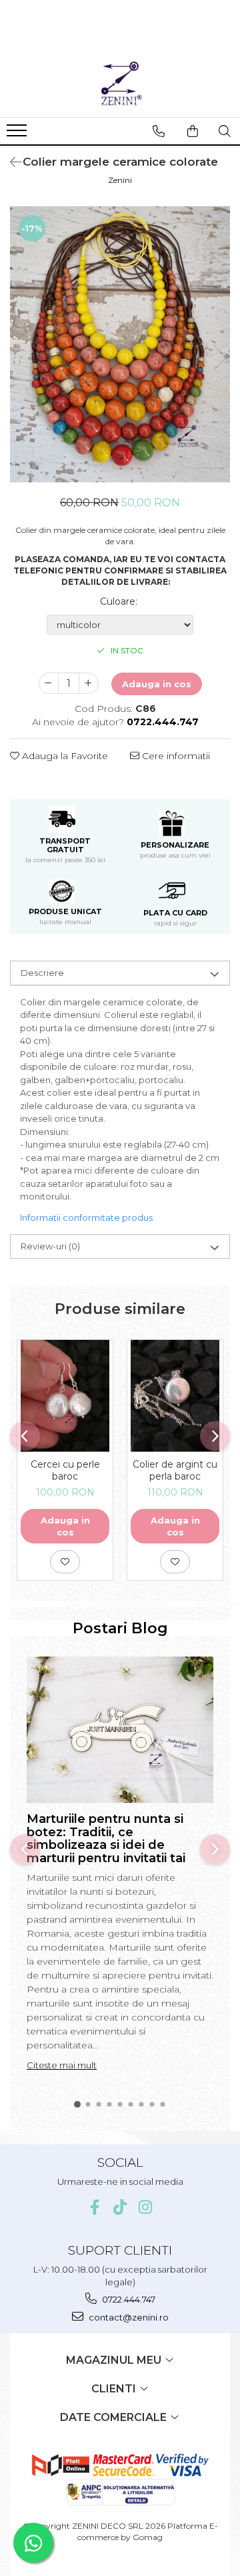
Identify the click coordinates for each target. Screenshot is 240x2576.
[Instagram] (146, 2207)
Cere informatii (175, 756)
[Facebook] (95, 2207)
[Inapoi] (10, 162)
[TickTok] (120, 2207)
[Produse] (18, 134)
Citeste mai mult (62, 2065)
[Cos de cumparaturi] (193, 131)
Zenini (120, 180)
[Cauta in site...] (225, 131)
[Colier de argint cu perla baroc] (175, 1396)
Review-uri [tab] (50, 1246)
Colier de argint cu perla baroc (175, 1470)
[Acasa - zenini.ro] (120, 84)
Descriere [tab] (42, 973)
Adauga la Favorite (64, 756)
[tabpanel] (120, 344)
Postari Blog (120, 1628)
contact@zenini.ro (128, 2317)
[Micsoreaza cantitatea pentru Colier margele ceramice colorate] (49, 683)
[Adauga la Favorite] (65, 1561)
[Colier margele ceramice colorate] (120, 344)
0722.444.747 (128, 2299)
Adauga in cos (157, 684)
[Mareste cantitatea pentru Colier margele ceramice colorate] (89, 683)
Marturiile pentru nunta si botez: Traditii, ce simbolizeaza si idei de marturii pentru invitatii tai (106, 1839)
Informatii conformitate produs (86, 1217)
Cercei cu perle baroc (65, 1470)
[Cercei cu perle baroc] (65, 1396)
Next (219, 358)
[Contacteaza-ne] (159, 131)
